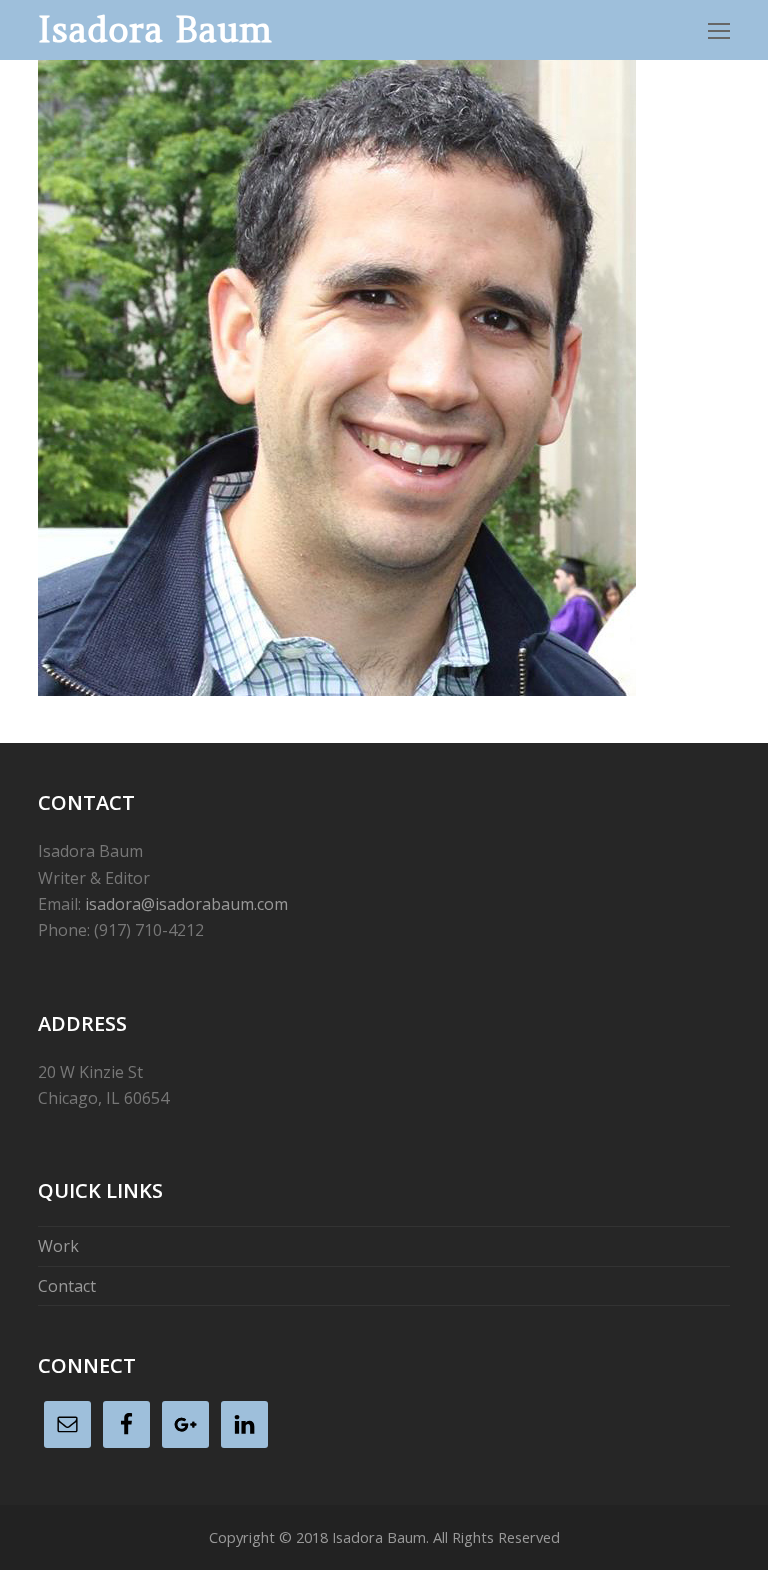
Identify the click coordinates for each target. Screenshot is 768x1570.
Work (58, 1246)
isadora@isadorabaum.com (186, 904)
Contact (67, 1286)
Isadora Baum (155, 29)
